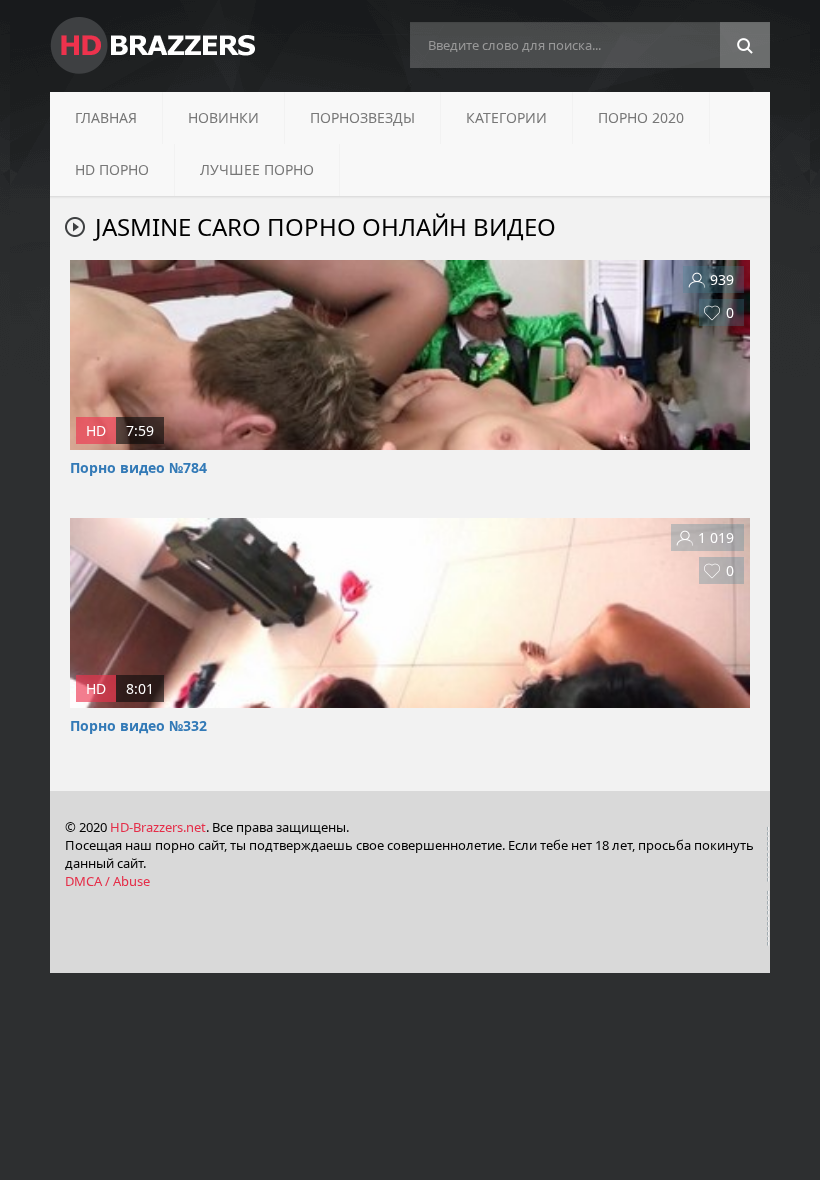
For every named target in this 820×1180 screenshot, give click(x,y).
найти (745, 45)
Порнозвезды (362, 117)
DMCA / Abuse (107, 881)
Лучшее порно (257, 169)
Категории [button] (506, 117)
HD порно (112, 169)
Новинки (223, 117)
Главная (106, 117)
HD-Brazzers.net (158, 827)
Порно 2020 (641, 117)
